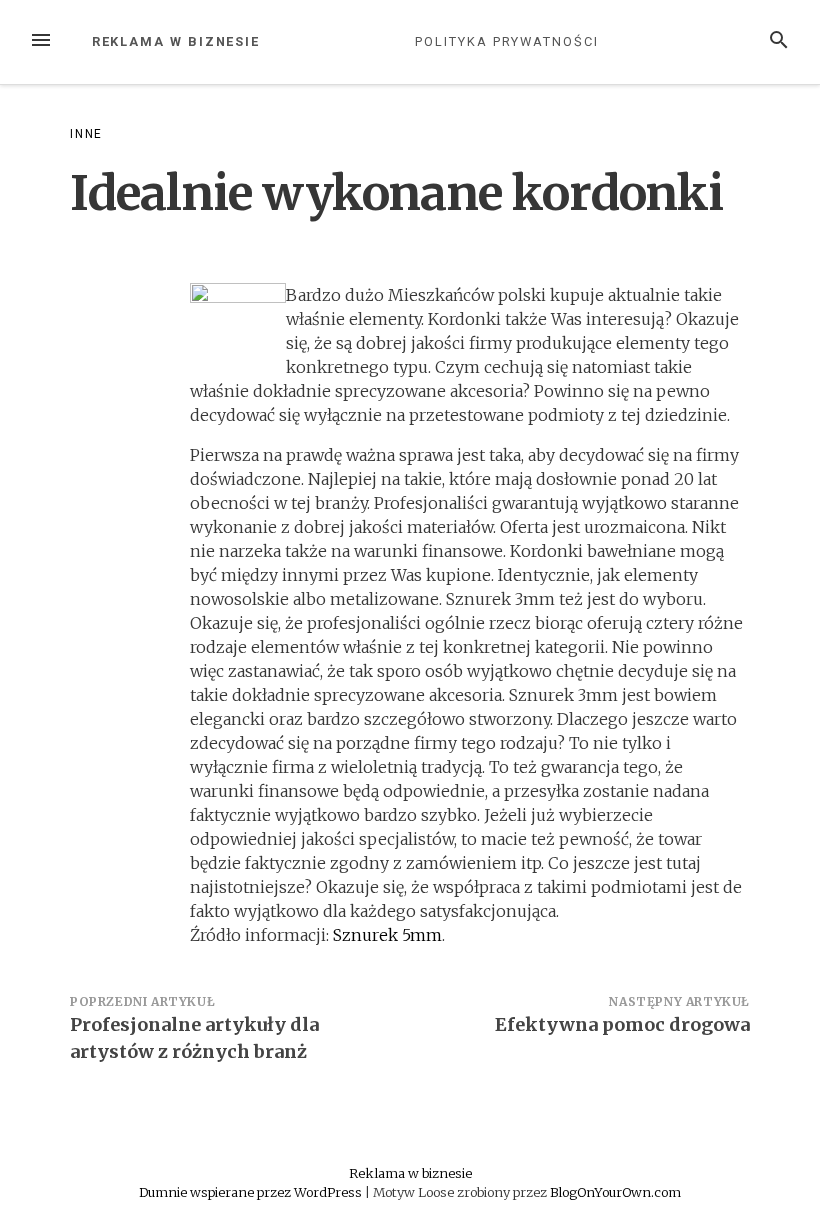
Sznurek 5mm (387, 935)
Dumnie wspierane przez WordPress (252, 1192)
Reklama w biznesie (176, 41)
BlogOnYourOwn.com (615, 1192)
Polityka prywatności (506, 41)
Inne (86, 134)
